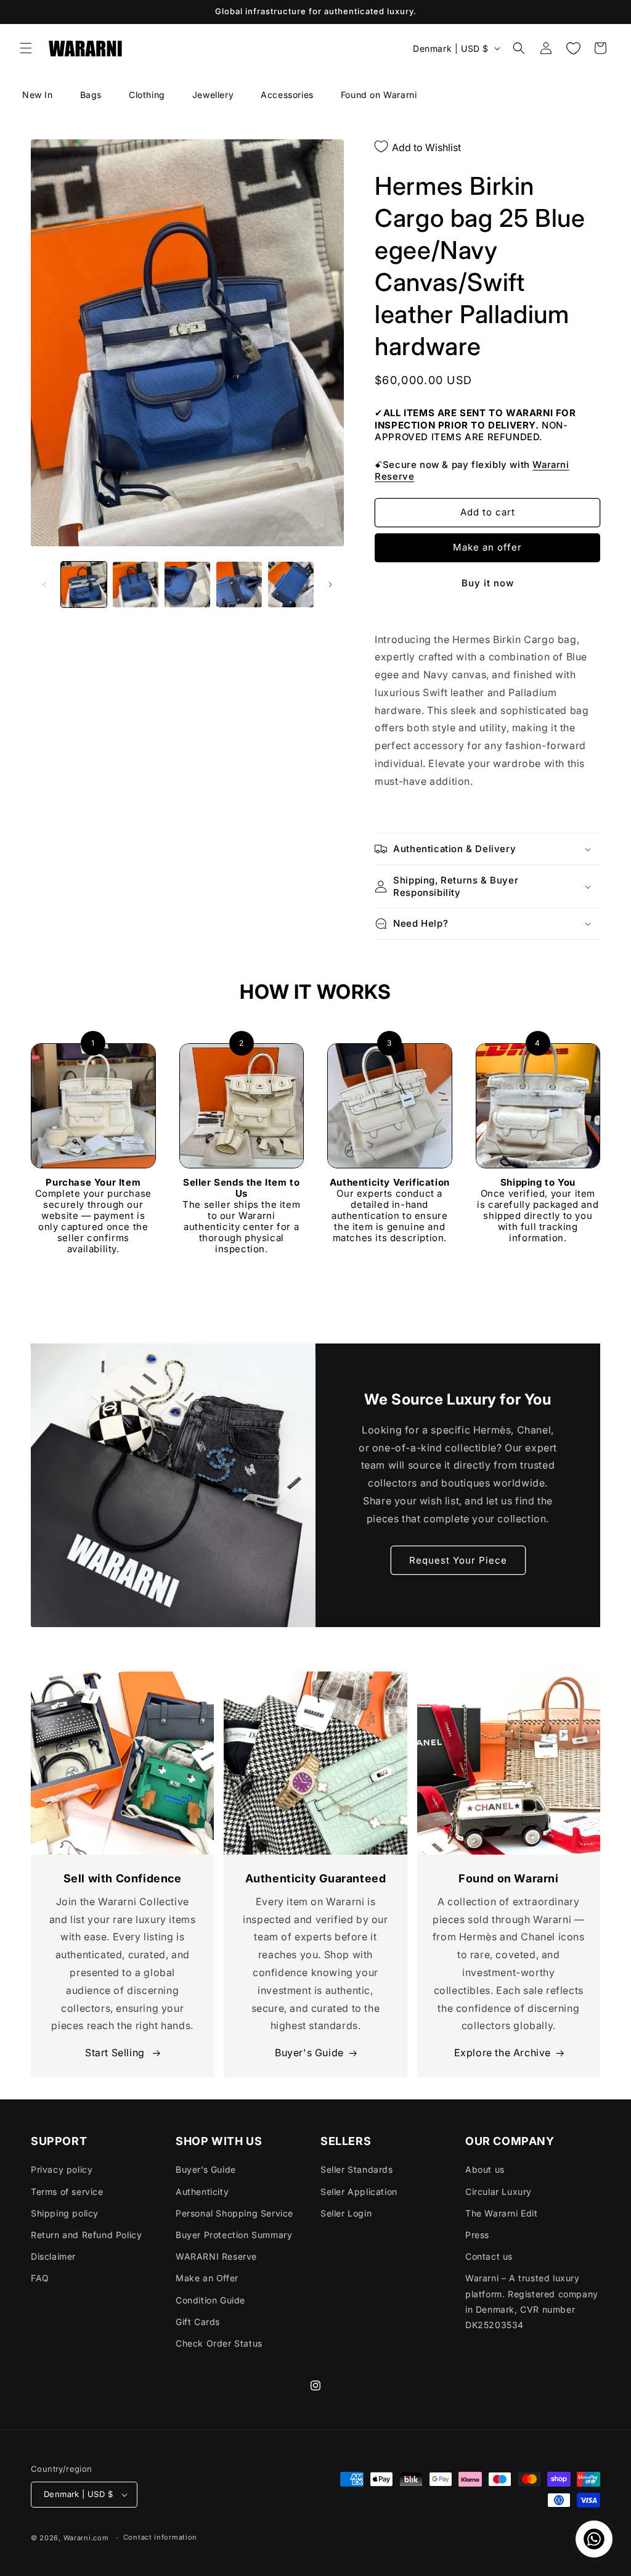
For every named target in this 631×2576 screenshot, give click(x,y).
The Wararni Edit (502, 2213)
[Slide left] (44, 585)
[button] (26, 48)
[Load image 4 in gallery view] (239, 585)
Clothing (147, 95)
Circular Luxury (499, 2192)
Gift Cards (198, 2322)
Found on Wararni (379, 95)
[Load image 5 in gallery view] (291, 585)
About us (485, 2169)
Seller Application (359, 2192)
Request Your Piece (458, 1560)
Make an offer (487, 547)
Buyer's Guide (309, 2053)
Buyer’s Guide (206, 2169)
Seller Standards (357, 2169)
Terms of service (67, 2192)
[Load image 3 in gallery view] (187, 585)
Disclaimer (53, 2256)
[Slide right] (330, 585)
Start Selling (116, 2053)
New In (38, 95)
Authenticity (202, 2192)
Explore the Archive (503, 2053)
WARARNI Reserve (216, 2256)
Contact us (489, 2256)
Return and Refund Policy (86, 2235)
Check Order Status (219, 2343)
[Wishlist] (573, 48)
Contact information (160, 2537)
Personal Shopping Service (234, 2213)
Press (477, 2235)
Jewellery (213, 95)
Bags (91, 95)
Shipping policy (65, 2213)
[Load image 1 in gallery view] (84, 585)
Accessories (287, 95)
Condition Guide (210, 2300)
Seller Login (346, 2213)
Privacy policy (62, 2169)
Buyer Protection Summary (234, 2235)
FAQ (40, 2278)
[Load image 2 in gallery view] (136, 585)
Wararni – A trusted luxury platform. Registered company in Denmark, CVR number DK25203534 (532, 2301)
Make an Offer (207, 2278)
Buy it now (488, 583)
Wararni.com (86, 2538)
